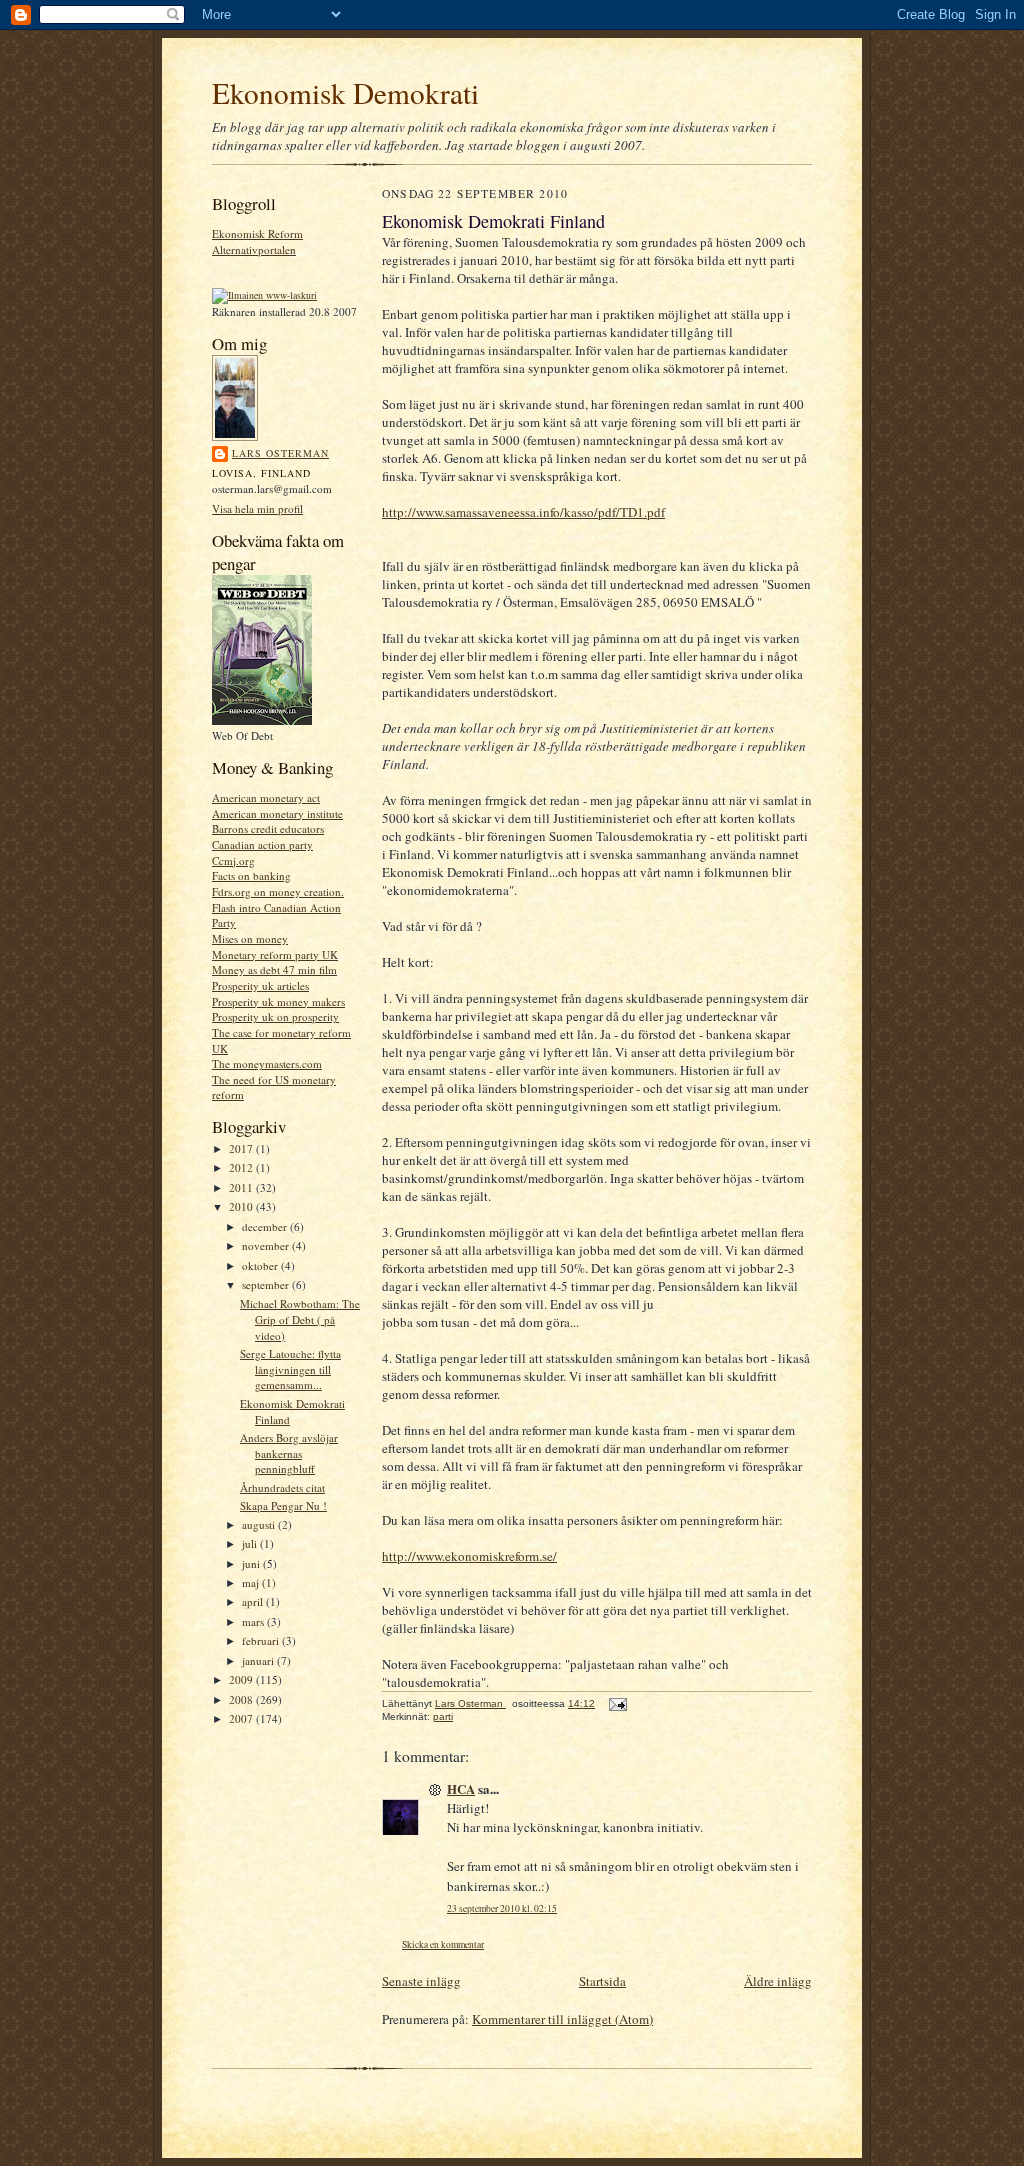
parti (443, 1716)
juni (252, 1563)
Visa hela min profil (257, 508)
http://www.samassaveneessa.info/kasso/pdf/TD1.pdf (523, 512)
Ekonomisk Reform (257, 233)
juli (251, 1543)
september (267, 1284)
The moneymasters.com (267, 1063)
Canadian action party (262, 844)
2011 (242, 1187)
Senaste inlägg (421, 1981)
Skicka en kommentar (443, 1944)
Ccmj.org (233, 860)
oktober (261, 1265)
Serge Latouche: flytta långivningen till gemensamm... (290, 1369)
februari (262, 1640)
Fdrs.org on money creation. (278, 891)
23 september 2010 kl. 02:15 (502, 1908)
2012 (242, 1167)
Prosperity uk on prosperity (275, 1016)
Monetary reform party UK (275, 954)
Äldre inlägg (778, 1981)
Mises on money (250, 938)
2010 (242, 1206)
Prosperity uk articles (260, 985)
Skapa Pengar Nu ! (283, 1505)
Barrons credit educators (268, 828)
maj (252, 1582)
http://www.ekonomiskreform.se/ (469, 1556)
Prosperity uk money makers (278, 1001)
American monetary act (266, 797)
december (266, 1226)
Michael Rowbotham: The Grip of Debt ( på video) (300, 1319)
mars (254, 1621)
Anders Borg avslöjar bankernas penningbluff (289, 1453)
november (267, 1245)
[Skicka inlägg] (617, 1703)
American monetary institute (277, 813)
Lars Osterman (280, 453)
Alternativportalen (254, 249)
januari (259, 1660)
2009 (242, 1679)
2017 (242, 1148)
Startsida (602, 1981)
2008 (242, 1699)
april (254, 1601)
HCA (461, 1788)
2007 (242, 1718)
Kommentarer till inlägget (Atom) (562, 2019)
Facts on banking (251, 875)
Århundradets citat (282, 1487)
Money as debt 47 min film (274, 969)
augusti (260, 1524)
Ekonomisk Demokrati (345, 92)
